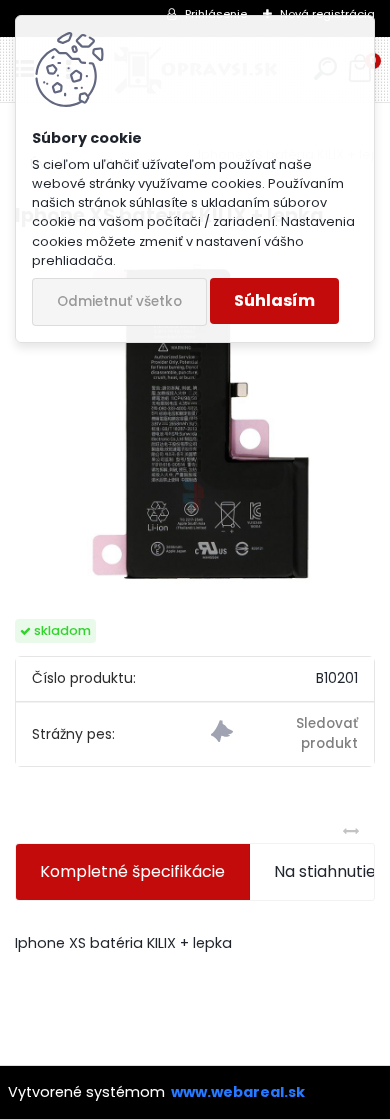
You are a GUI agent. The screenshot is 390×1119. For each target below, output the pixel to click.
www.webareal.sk (238, 1092)
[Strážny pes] (284, 734)
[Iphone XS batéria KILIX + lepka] (195, 425)
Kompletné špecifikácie (132, 871)
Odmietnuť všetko (119, 301)
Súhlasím (274, 300)
